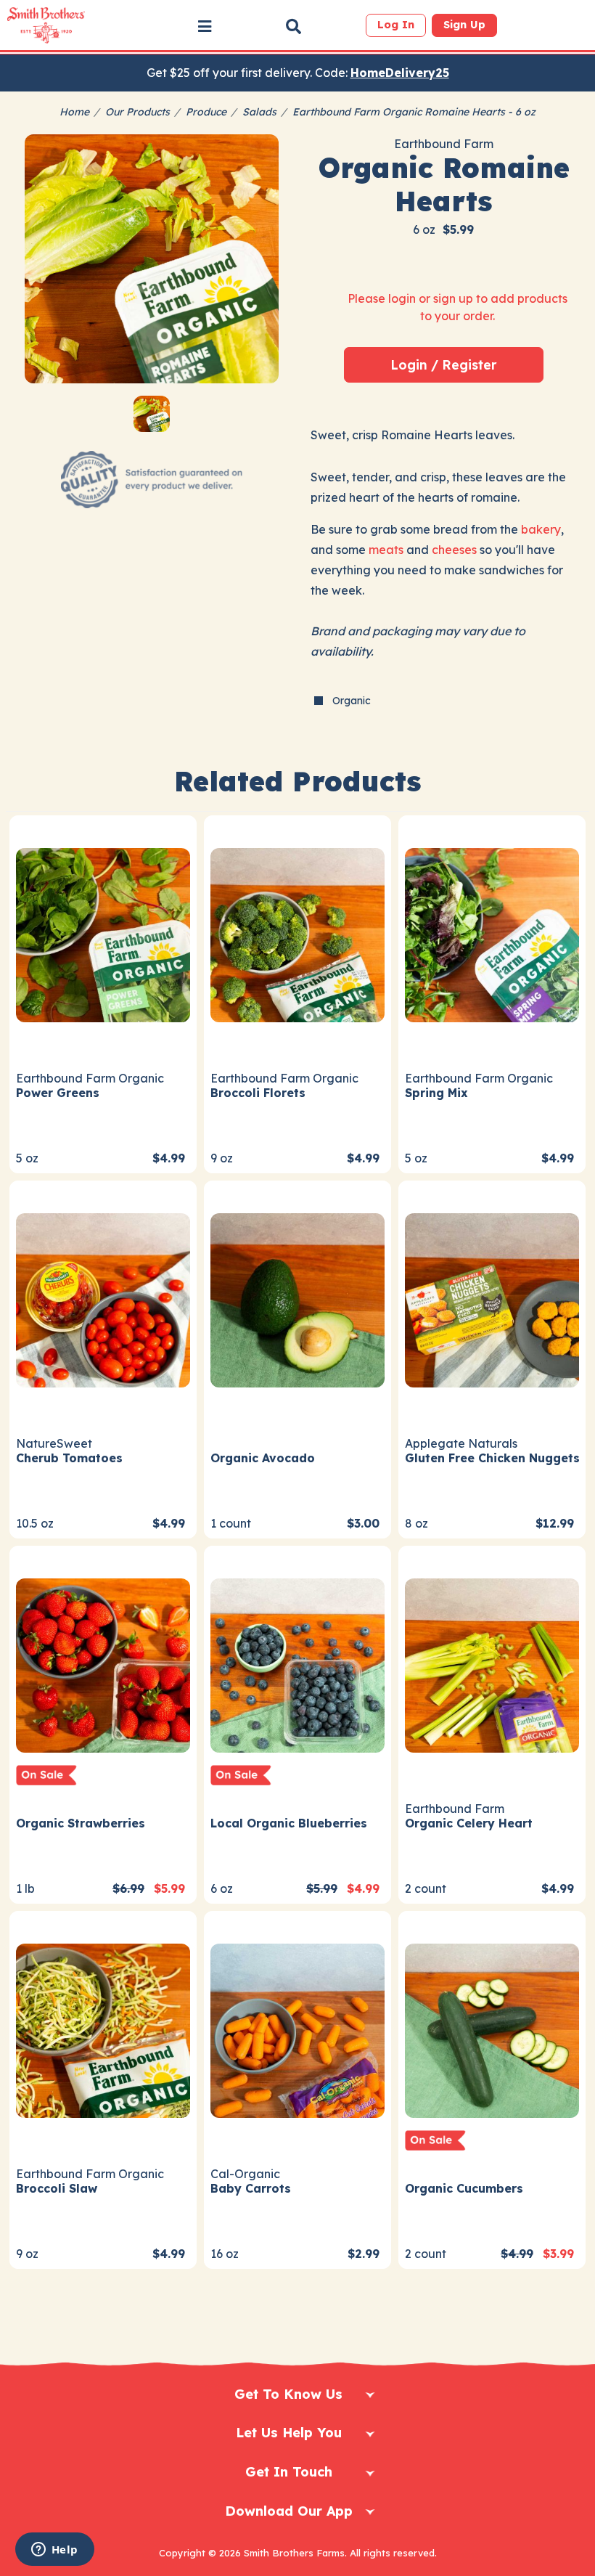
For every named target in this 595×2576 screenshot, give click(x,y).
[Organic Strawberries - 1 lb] (103, 1664)
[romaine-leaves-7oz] (152, 261)
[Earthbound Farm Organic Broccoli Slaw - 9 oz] (103, 2029)
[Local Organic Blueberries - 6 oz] (297, 1664)
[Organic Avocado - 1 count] (297, 1299)
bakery (541, 529)
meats (386, 550)
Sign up (464, 25)
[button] (205, 26)
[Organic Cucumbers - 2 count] (492, 2029)
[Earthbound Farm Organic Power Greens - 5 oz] (103, 933)
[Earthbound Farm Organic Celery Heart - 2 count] (492, 1664)
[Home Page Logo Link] (46, 25)
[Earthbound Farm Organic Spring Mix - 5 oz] (492, 933)
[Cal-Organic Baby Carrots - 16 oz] (297, 2029)
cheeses (454, 550)
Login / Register (444, 364)
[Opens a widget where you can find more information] (54, 2551)
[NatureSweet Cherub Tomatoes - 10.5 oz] (103, 1299)
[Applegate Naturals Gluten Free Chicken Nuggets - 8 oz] (492, 1299)
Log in (396, 25)
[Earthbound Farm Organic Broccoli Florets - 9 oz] (297, 933)
